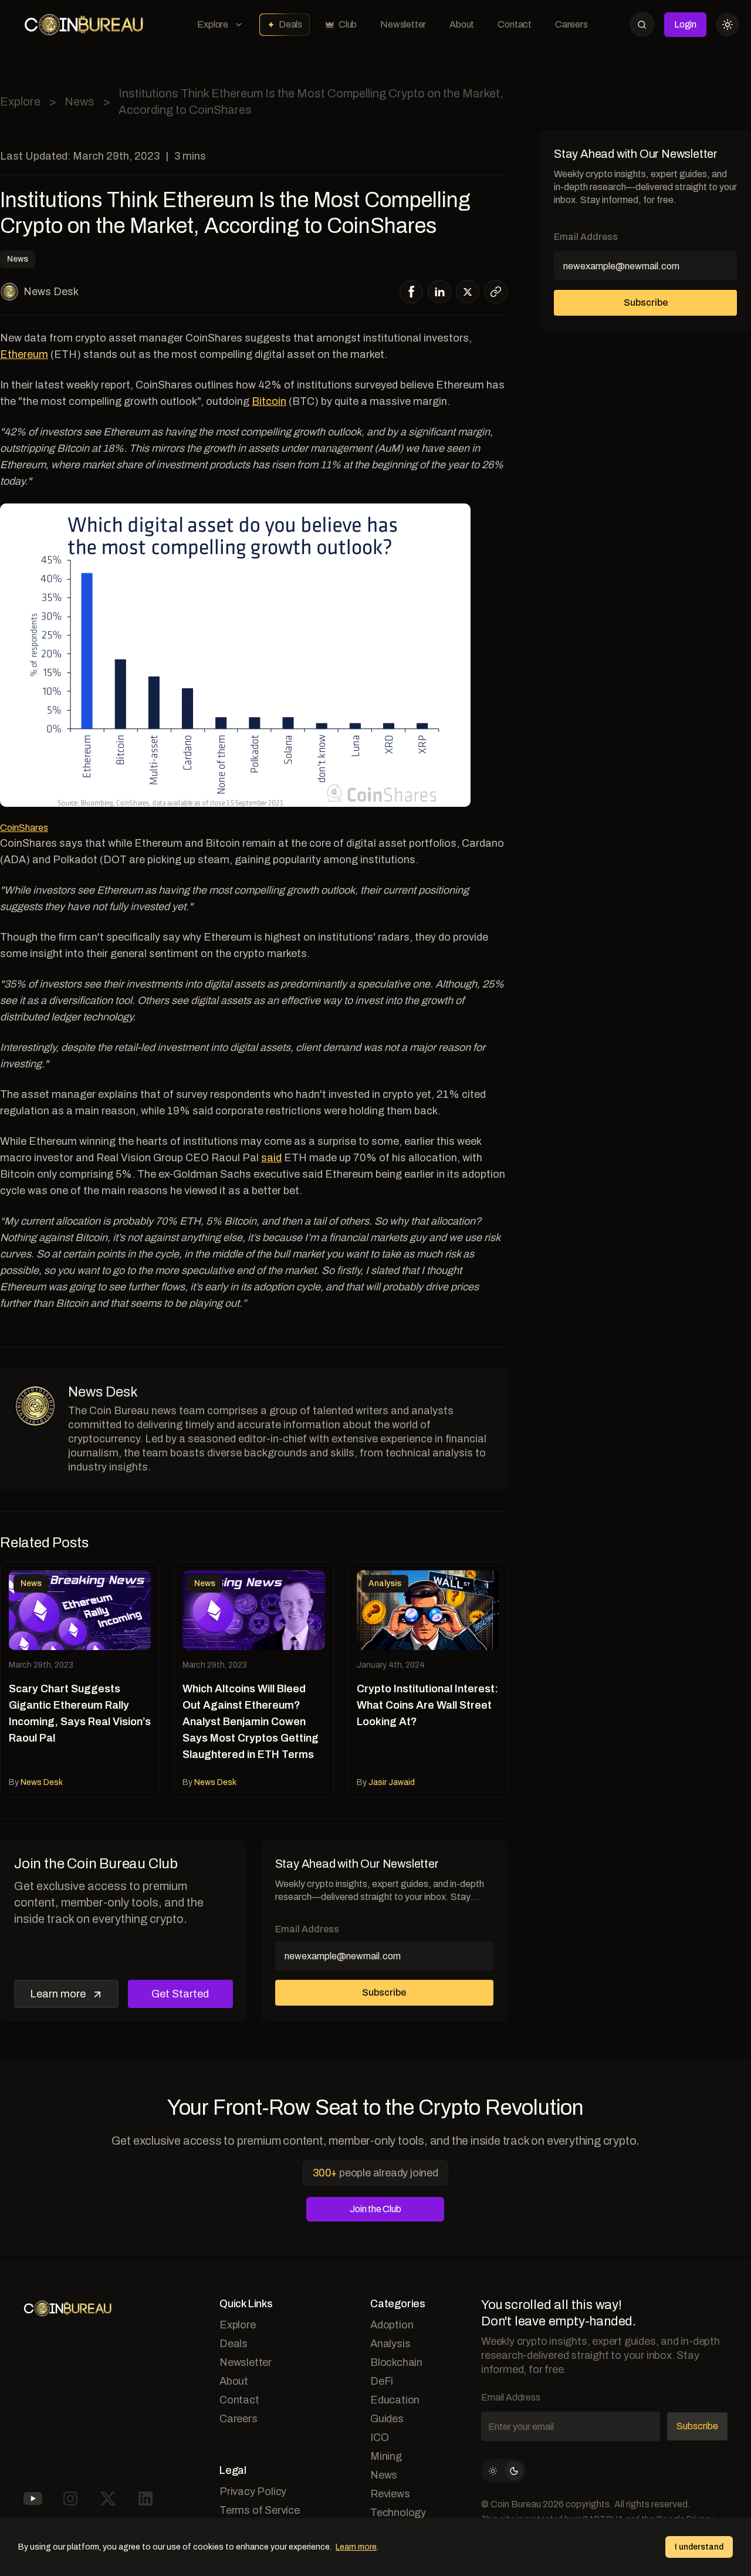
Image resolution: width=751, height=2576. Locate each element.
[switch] (503, 2471)
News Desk (51, 292)
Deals (290, 24)
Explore (213, 24)
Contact (515, 24)
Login (685, 24)
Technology (398, 2513)
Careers (571, 24)
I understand (699, 2547)
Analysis (390, 2344)
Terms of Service (260, 2510)
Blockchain (396, 2362)
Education (395, 2400)
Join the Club (375, 2209)
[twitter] (468, 292)
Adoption (392, 2325)
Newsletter (403, 24)
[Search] (642, 24)
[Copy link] (496, 292)
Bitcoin (269, 401)
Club (348, 24)
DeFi (382, 2381)
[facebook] (412, 292)
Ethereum (24, 354)
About (462, 24)
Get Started (180, 1994)
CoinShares (24, 828)
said (271, 1158)
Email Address (307, 1929)
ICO (379, 2438)
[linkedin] (440, 292)
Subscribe (384, 1992)
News (80, 102)
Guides (387, 2419)
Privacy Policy (253, 2492)
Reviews (390, 2494)
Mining (386, 2456)
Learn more (58, 1994)
